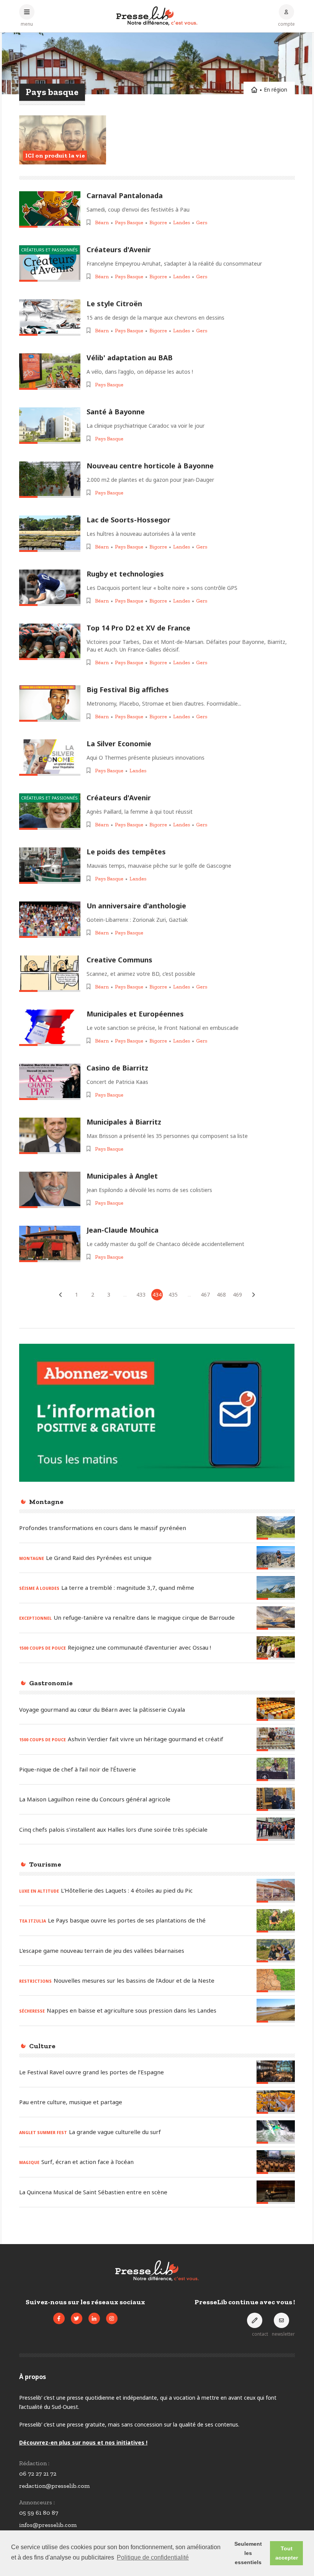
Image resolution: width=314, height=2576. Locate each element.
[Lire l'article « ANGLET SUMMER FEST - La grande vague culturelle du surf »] (276, 2132)
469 (237, 1295)
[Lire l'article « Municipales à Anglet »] (50, 1190)
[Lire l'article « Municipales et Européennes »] (50, 1028)
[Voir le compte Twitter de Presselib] (77, 2318)
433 (141, 1295)
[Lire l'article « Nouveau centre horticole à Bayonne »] (50, 480)
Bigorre (158, 222)
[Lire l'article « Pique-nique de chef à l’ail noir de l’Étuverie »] (276, 1769)
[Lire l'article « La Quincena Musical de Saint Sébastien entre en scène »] (276, 2192)
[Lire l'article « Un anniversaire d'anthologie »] (50, 920)
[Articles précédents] (61, 1295)
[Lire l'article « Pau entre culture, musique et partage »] (276, 2102)
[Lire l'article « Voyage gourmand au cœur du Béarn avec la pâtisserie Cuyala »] (276, 1709)
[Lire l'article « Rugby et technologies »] (50, 588)
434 (157, 1295)
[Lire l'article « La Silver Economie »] (50, 758)
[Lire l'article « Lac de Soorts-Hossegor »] (50, 534)
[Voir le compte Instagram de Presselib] (112, 2318)
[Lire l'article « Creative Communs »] (50, 974)
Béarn (102, 222)
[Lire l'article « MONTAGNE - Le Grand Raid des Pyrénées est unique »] (276, 1558)
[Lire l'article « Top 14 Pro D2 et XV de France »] (50, 642)
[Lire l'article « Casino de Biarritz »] (50, 1082)
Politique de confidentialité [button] (153, 2557)
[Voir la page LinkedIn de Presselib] (94, 2318)
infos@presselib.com (48, 2525)
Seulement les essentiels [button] (248, 2553)
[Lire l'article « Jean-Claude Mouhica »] (50, 1244)
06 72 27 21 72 (38, 2473)
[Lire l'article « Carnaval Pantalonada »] (50, 209)
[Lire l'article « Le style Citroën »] (50, 318)
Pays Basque (129, 222)
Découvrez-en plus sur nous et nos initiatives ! (83, 2442)
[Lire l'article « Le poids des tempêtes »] (50, 866)
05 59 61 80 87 (39, 2513)
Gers (202, 222)
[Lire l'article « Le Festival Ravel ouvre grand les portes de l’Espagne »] (276, 2072)
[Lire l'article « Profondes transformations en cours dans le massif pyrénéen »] (276, 1528)
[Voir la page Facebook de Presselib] (59, 2318)
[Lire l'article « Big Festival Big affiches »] (50, 704)
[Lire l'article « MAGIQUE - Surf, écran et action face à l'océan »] (276, 2162)
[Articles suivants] (253, 1295)
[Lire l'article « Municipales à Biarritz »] (50, 1136)
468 (221, 1295)
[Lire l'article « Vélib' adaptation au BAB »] (50, 372)
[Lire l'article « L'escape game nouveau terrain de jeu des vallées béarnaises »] (276, 1951)
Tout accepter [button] (287, 2553)
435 (173, 1295)
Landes (182, 222)
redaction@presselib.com (54, 2486)
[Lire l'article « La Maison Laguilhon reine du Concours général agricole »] (276, 1799)
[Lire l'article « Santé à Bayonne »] (50, 426)
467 (205, 1295)
